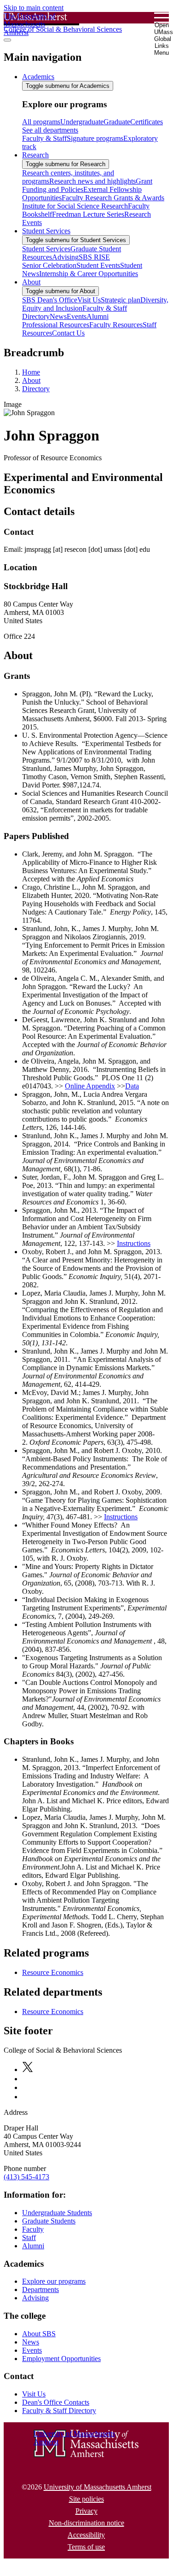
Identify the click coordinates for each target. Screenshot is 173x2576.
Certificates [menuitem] (147, 122)
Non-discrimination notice (86, 2523)
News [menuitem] (58, 316)
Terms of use (86, 2547)
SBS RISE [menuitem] (94, 257)
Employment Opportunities (61, 2359)
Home (31, 372)
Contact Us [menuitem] (68, 333)
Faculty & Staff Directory (59, 2411)
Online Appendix (90, 1086)
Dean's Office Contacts (56, 2402)
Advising (35, 2298)
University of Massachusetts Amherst (98, 2487)
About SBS (39, 2334)
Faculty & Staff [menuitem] (44, 138)
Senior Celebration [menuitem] (49, 265)
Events (32, 2350)
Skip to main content (34, 8)
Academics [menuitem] (38, 77)
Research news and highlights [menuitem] (92, 181)
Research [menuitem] (35, 155)
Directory (36, 389)
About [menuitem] (31, 282)
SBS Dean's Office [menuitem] (50, 300)
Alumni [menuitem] (98, 316)
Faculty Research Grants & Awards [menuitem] (113, 198)
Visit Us (34, 2394)
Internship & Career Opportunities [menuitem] (89, 274)
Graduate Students (49, 2221)
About (31, 380)
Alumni (33, 2246)
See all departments (50, 130)
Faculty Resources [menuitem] (116, 325)
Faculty (33, 2229)
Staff (29, 2237)
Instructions (134, 1243)
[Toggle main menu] (7, 40)
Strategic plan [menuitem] (121, 300)
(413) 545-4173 (26, 2177)
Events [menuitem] (77, 316)
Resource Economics (53, 1972)
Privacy (86, 2511)
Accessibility (86, 2535)
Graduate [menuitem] (117, 122)
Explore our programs (54, 2281)
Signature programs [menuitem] (95, 138)
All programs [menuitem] (41, 122)
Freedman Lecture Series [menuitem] (88, 214)
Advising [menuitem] (65, 257)
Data (132, 1086)
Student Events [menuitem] (98, 265)
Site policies (86, 2499)
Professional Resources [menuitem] (56, 325)
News (31, 2342)
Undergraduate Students (57, 2213)
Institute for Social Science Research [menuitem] (75, 206)
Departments (40, 2289)
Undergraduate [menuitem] (82, 122)
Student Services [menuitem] (46, 231)
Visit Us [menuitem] (89, 300)
